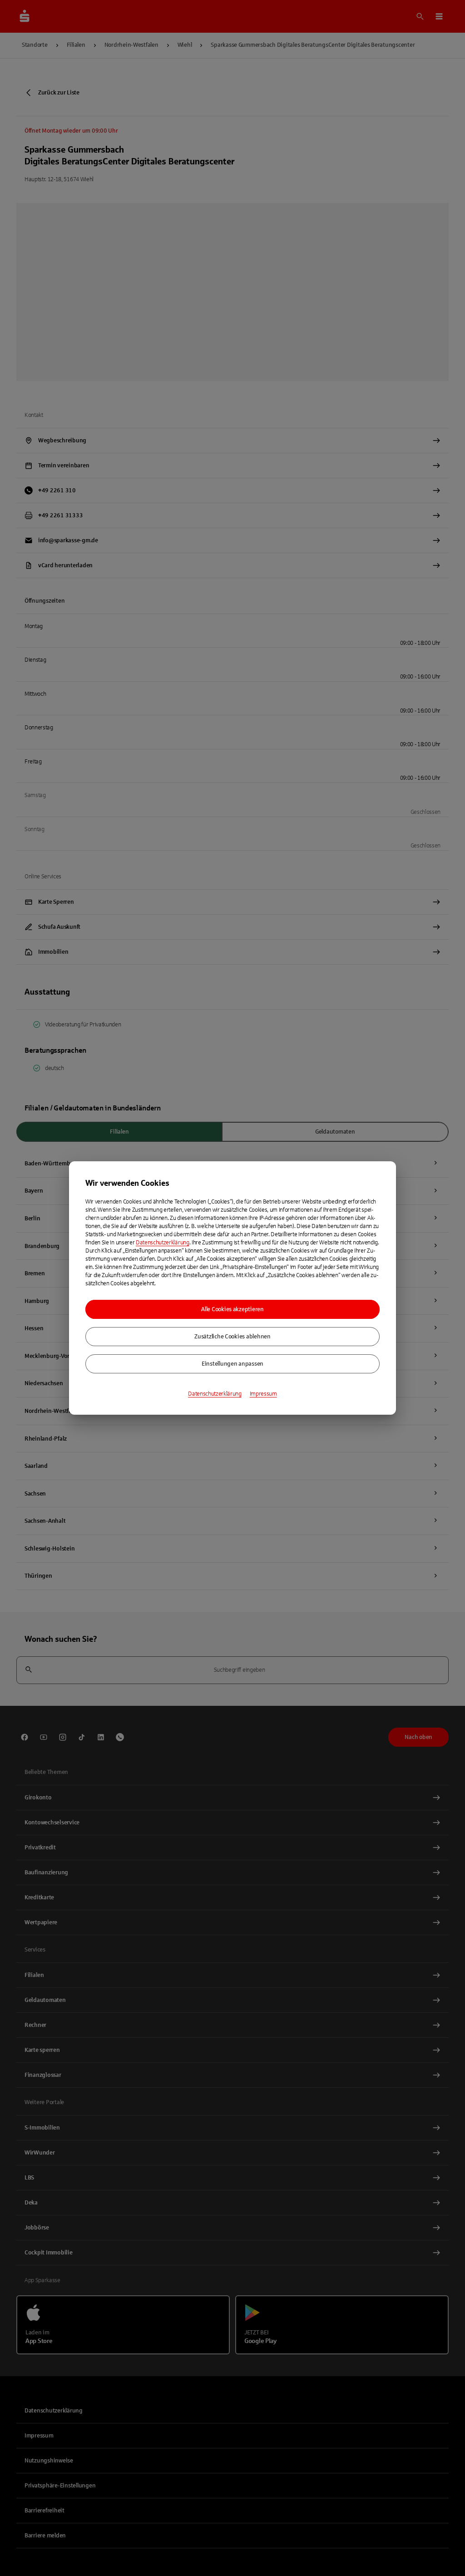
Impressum (263, 1394)
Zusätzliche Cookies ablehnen (232, 1337)
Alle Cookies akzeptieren (232, 1309)
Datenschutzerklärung (163, 1243)
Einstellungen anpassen (232, 1364)
